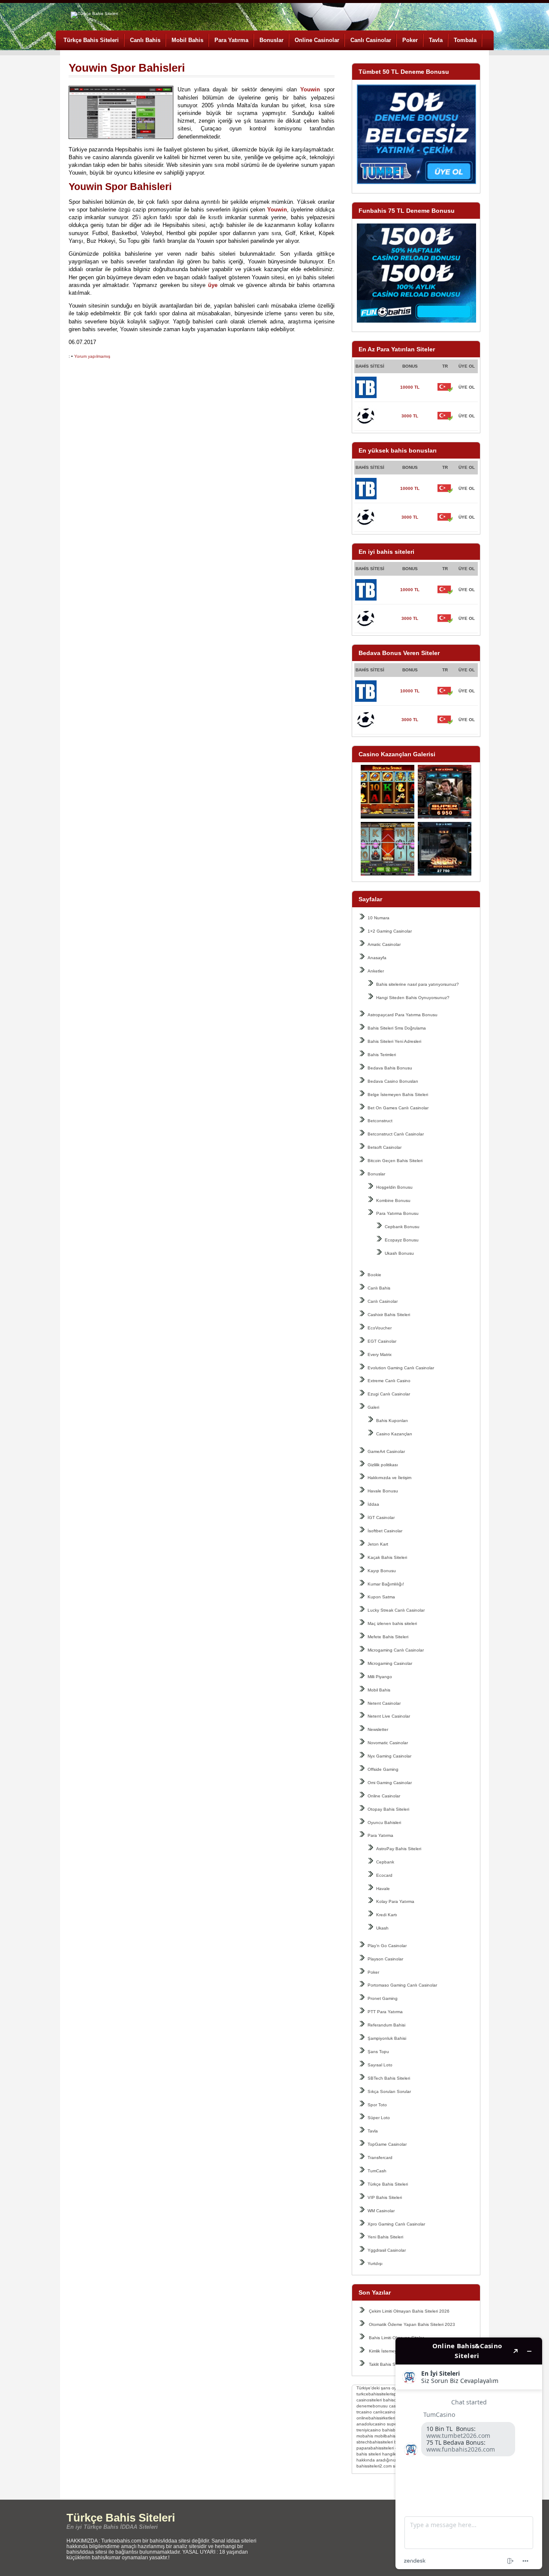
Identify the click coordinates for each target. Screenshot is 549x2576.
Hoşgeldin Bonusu (394, 1187)
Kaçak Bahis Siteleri (387, 1557)
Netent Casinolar (384, 1703)
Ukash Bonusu (399, 1253)
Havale (383, 1889)
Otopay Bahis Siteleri (388, 1809)
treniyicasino (369, 2430)
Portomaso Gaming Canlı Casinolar (402, 1985)
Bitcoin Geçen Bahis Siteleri (395, 1161)
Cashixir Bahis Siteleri (389, 1315)
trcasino (364, 2412)
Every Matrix (380, 1354)
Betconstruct (380, 1121)
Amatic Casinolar (384, 944)
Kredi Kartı (387, 1915)
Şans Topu (378, 2052)
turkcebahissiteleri (374, 2394)
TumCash (377, 2171)
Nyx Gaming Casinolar (389, 1756)
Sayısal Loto (380, 2065)
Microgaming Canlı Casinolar (396, 1650)
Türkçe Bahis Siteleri (91, 40)
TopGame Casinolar (387, 2144)
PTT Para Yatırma (385, 2012)
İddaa (373, 1504)
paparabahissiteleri (375, 2448)
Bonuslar (271, 40)
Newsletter (378, 1729)
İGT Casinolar (381, 1518)
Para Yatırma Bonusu (397, 1213)
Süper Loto (379, 2118)
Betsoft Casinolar (385, 1147)
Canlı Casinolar (371, 40)
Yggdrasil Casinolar (387, 2250)
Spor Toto (377, 2105)
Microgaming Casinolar (390, 1663)
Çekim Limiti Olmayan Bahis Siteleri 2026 (409, 2311)
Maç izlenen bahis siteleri (392, 1623)
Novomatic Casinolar (388, 1743)
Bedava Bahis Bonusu (390, 1068)
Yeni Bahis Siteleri (385, 2237)
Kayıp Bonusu (382, 1571)
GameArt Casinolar (386, 1451)
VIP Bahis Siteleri (385, 2197)
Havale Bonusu (383, 1491)
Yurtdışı (375, 2263)
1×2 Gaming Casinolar (390, 931)
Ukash (382, 1928)
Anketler (376, 971)
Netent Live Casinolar (389, 1716)
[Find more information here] (469, 2453)
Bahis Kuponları (392, 1421)
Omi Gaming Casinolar (390, 1783)
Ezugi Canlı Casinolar (389, 1394)
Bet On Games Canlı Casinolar (398, 1108)
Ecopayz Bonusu (402, 1240)
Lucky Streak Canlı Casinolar (396, 1610)
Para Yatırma (231, 40)
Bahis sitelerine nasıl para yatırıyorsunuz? (418, 984)
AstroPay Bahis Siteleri (399, 1849)
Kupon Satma (381, 1597)
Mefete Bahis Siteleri (388, 1637)
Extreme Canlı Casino (389, 1381)
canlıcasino (384, 2412)
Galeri (373, 1407)
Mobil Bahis (187, 40)
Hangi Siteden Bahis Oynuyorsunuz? (413, 998)
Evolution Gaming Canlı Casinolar (401, 1368)
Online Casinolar (317, 40)
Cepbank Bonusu (402, 1227)
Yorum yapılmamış (92, 356)
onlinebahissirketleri (376, 2418)
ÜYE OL (467, 387)
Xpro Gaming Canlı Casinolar (396, 2224)
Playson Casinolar (385, 1959)
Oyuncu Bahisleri (384, 1823)
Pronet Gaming (383, 1998)
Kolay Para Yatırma (395, 1901)
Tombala (465, 40)
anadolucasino (371, 2424)
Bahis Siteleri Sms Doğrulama (397, 1028)
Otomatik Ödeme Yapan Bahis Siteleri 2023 (412, 2324)
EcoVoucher (380, 1328)
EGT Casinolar (382, 1341)
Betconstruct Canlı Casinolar (396, 1134)
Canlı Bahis (145, 40)
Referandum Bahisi (386, 2025)
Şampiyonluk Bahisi (387, 2038)
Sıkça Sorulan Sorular (389, 2091)
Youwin (310, 89)
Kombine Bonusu (393, 1200)
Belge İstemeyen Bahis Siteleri (398, 1095)
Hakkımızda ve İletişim (389, 1478)
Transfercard (380, 2158)
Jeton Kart (378, 1544)
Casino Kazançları (394, 1434)
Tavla (436, 40)
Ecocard (384, 1875)
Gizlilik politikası (383, 1465)
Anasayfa (377, 958)
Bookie (374, 1275)
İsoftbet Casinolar (385, 1531)
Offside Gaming (383, 1769)
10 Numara (379, 918)
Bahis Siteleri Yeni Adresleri (394, 1041)
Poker (410, 40)
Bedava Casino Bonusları (393, 1081)
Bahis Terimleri (382, 1055)
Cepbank (385, 1862)
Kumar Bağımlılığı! (386, 1584)
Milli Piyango (380, 1677)
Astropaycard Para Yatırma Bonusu (403, 1015)
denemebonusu (372, 2406)
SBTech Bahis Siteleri (389, 2078)
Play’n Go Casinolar (387, 1946)
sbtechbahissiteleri (375, 2442)
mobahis (365, 2436)
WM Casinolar (381, 2211)
